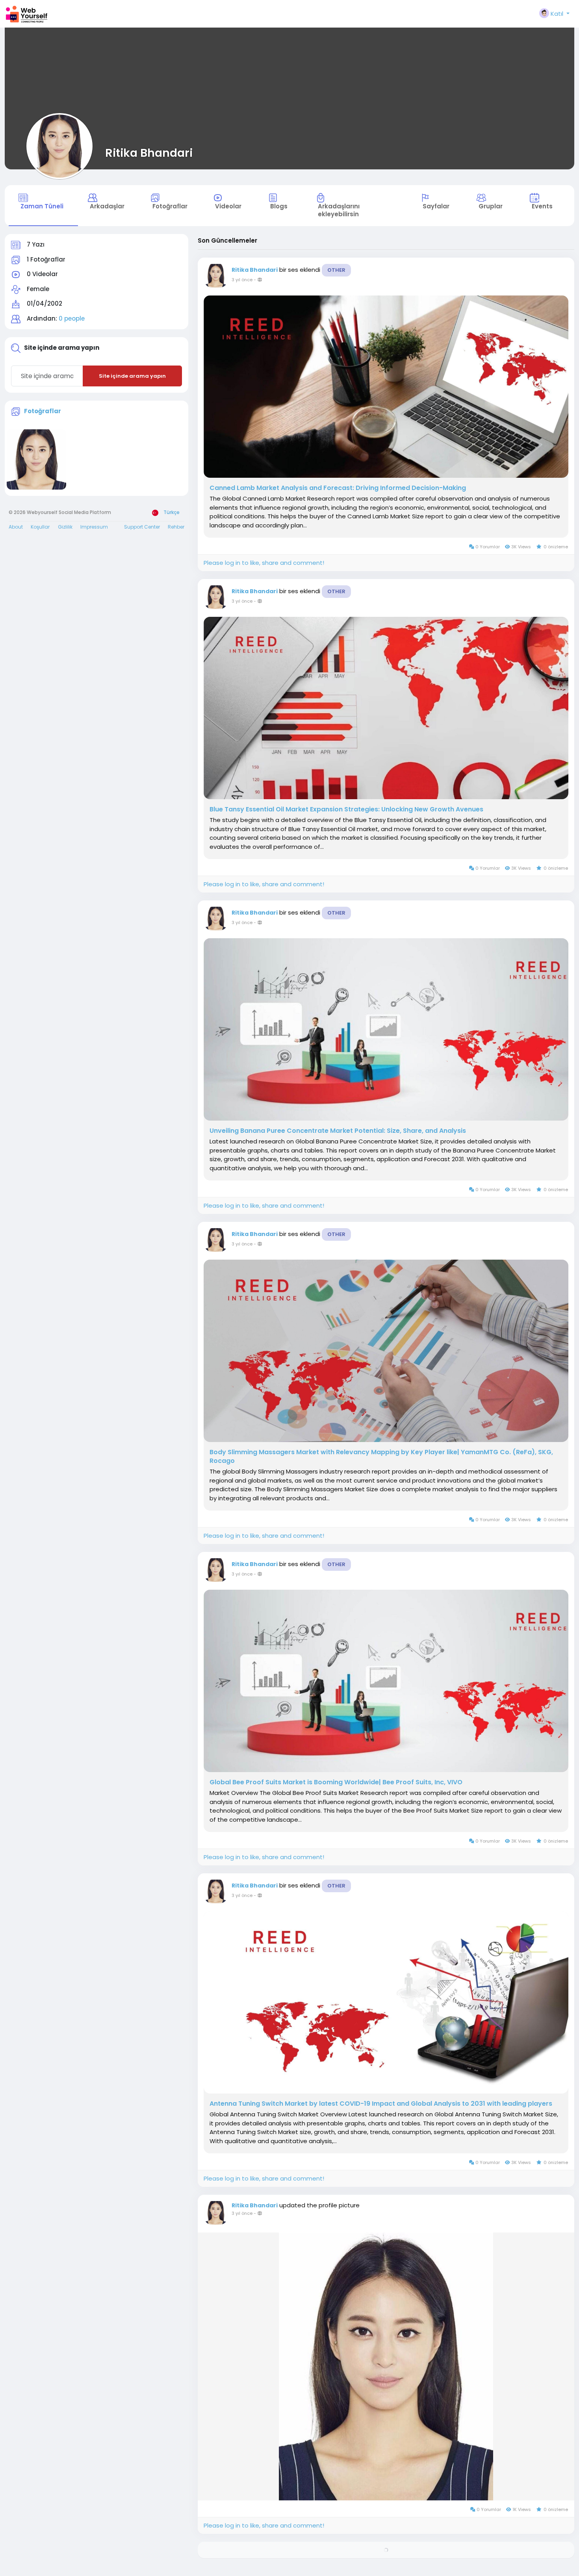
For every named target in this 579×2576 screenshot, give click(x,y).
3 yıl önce (242, 280)
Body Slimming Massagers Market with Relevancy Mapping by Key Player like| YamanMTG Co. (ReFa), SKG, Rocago (381, 1457)
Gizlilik (65, 527)
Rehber (176, 527)
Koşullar (40, 527)
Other (336, 270)
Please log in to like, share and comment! (264, 563)
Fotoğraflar (43, 411)
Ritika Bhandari (149, 153)
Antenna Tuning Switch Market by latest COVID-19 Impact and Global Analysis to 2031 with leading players (381, 2104)
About (16, 527)
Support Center (142, 527)
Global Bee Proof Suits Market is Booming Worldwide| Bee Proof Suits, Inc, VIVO (336, 1782)
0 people (72, 318)
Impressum (94, 527)
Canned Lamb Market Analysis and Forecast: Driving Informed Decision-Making (338, 488)
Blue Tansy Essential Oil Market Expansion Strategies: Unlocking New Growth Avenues (346, 809)
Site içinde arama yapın (132, 376)
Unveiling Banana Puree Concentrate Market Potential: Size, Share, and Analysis (338, 1131)
